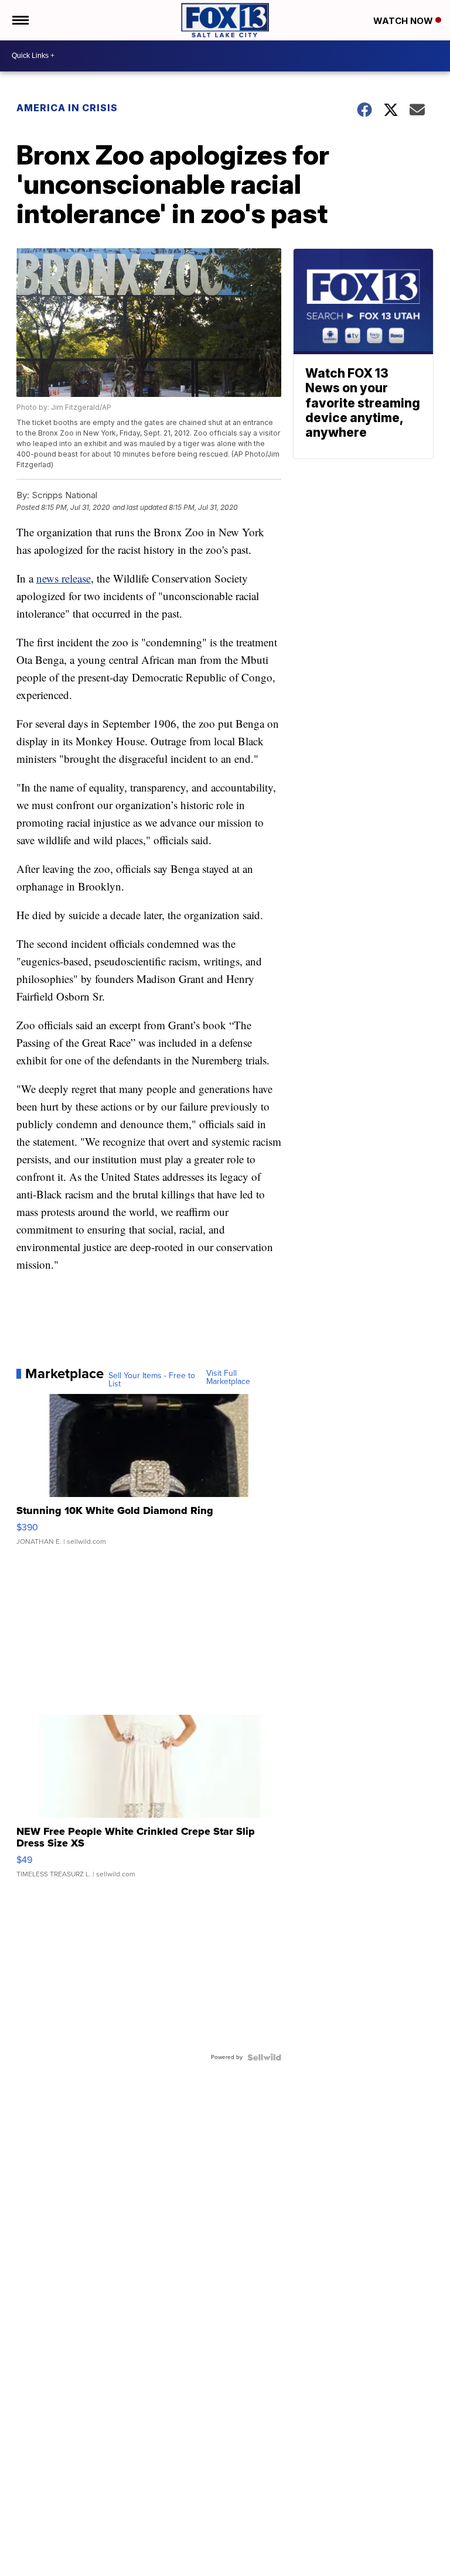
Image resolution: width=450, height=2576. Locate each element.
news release (64, 578)
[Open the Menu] (20, 20)
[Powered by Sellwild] (264, 2057)
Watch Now (404, 21)
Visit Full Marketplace (228, 1378)
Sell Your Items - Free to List (152, 1380)
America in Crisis (67, 108)
